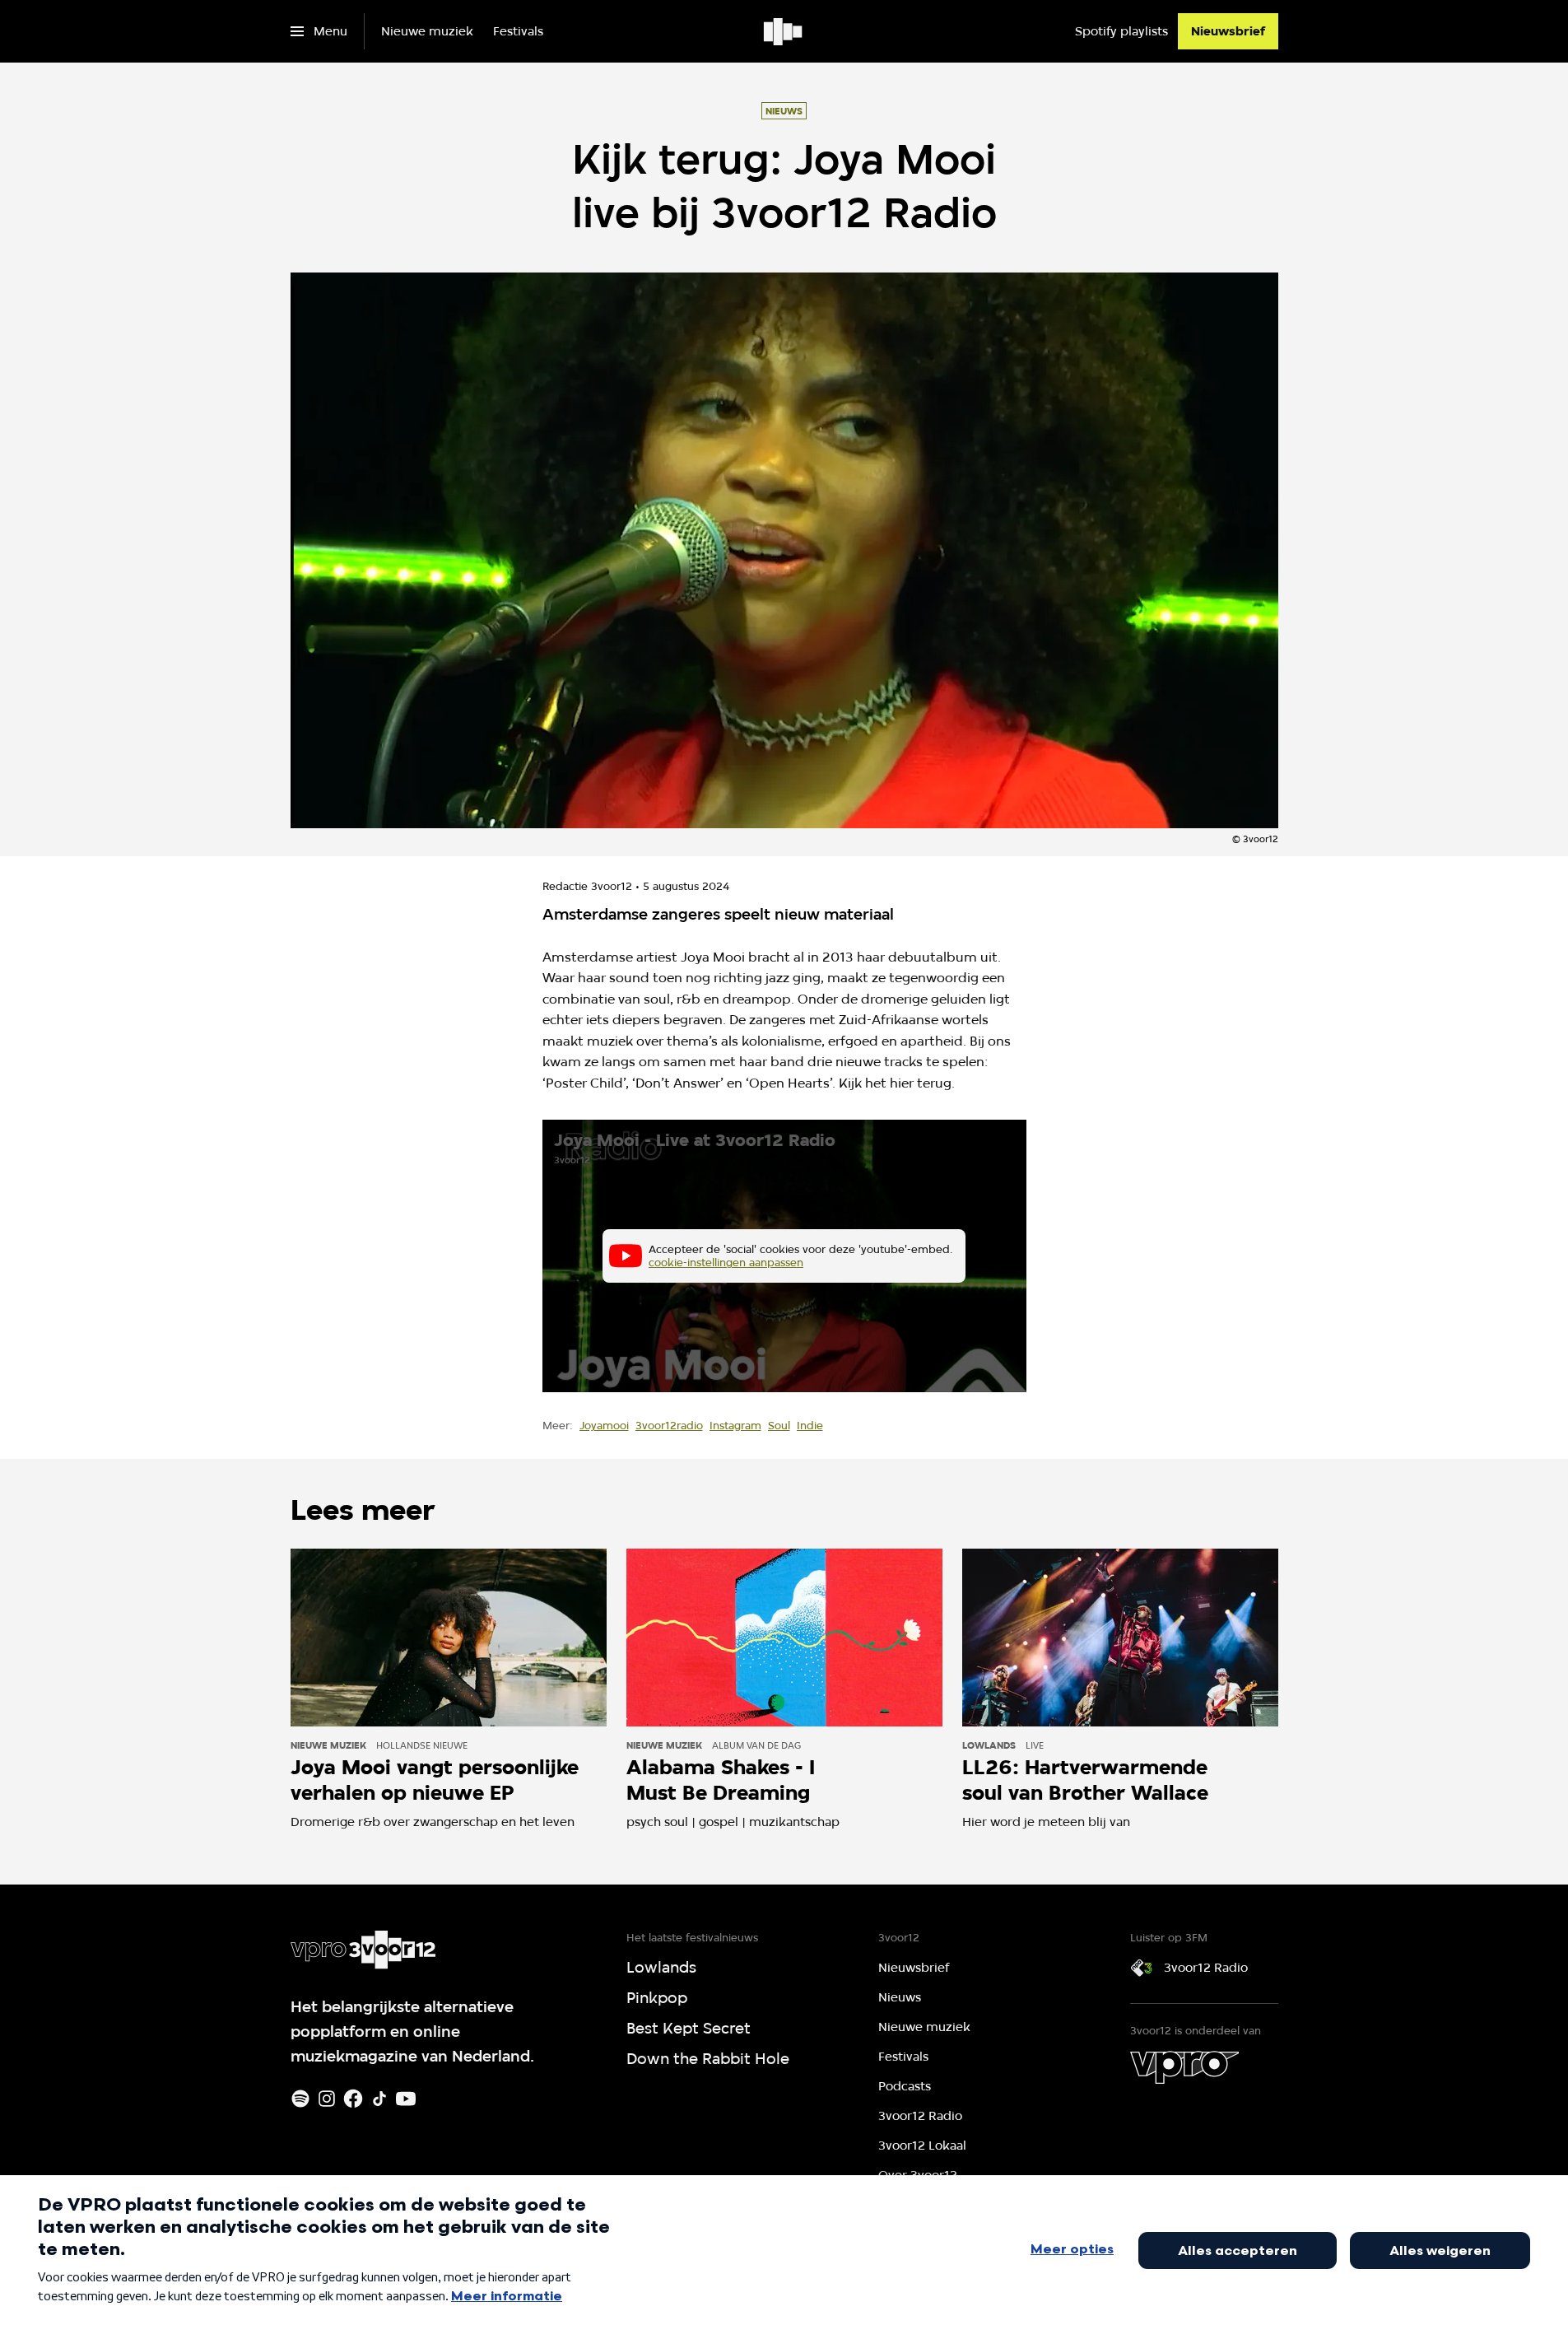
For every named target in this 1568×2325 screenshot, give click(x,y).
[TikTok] (379, 2099)
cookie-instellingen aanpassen (726, 1262)
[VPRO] (1184, 2067)
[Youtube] (406, 2099)
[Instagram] (327, 2099)
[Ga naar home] (784, 31)
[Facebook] (353, 2099)
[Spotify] (300, 2099)
